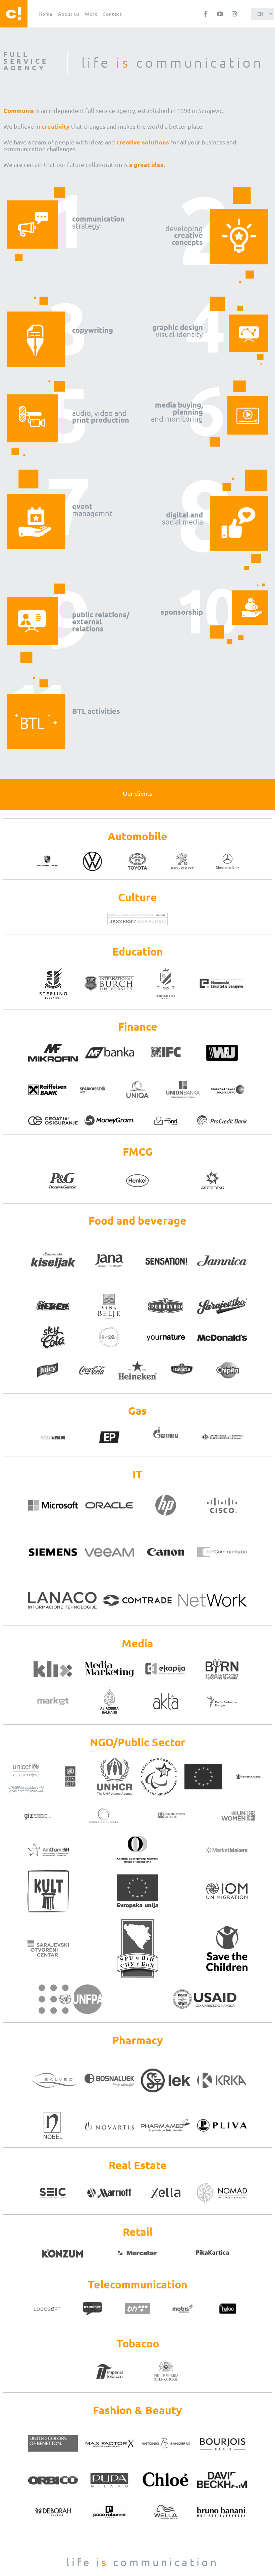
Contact (112, 14)
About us (69, 14)
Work (91, 14)
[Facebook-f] (206, 14)
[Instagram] (234, 14)
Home (46, 14)
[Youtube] (220, 14)
